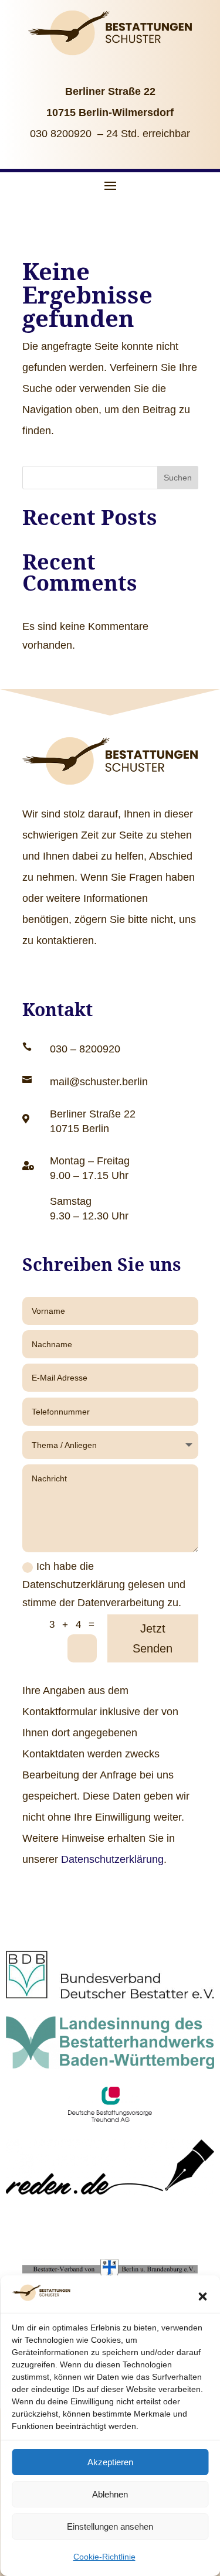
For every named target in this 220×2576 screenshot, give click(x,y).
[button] (202, 2296)
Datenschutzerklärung (112, 1859)
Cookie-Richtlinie (104, 2557)
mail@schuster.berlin (99, 1082)
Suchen (178, 478)
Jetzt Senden (153, 1638)
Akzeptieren (110, 2462)
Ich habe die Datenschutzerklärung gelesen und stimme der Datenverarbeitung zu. (104, 1584)
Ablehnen (110, 2494)
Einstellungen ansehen (110, 2526)
